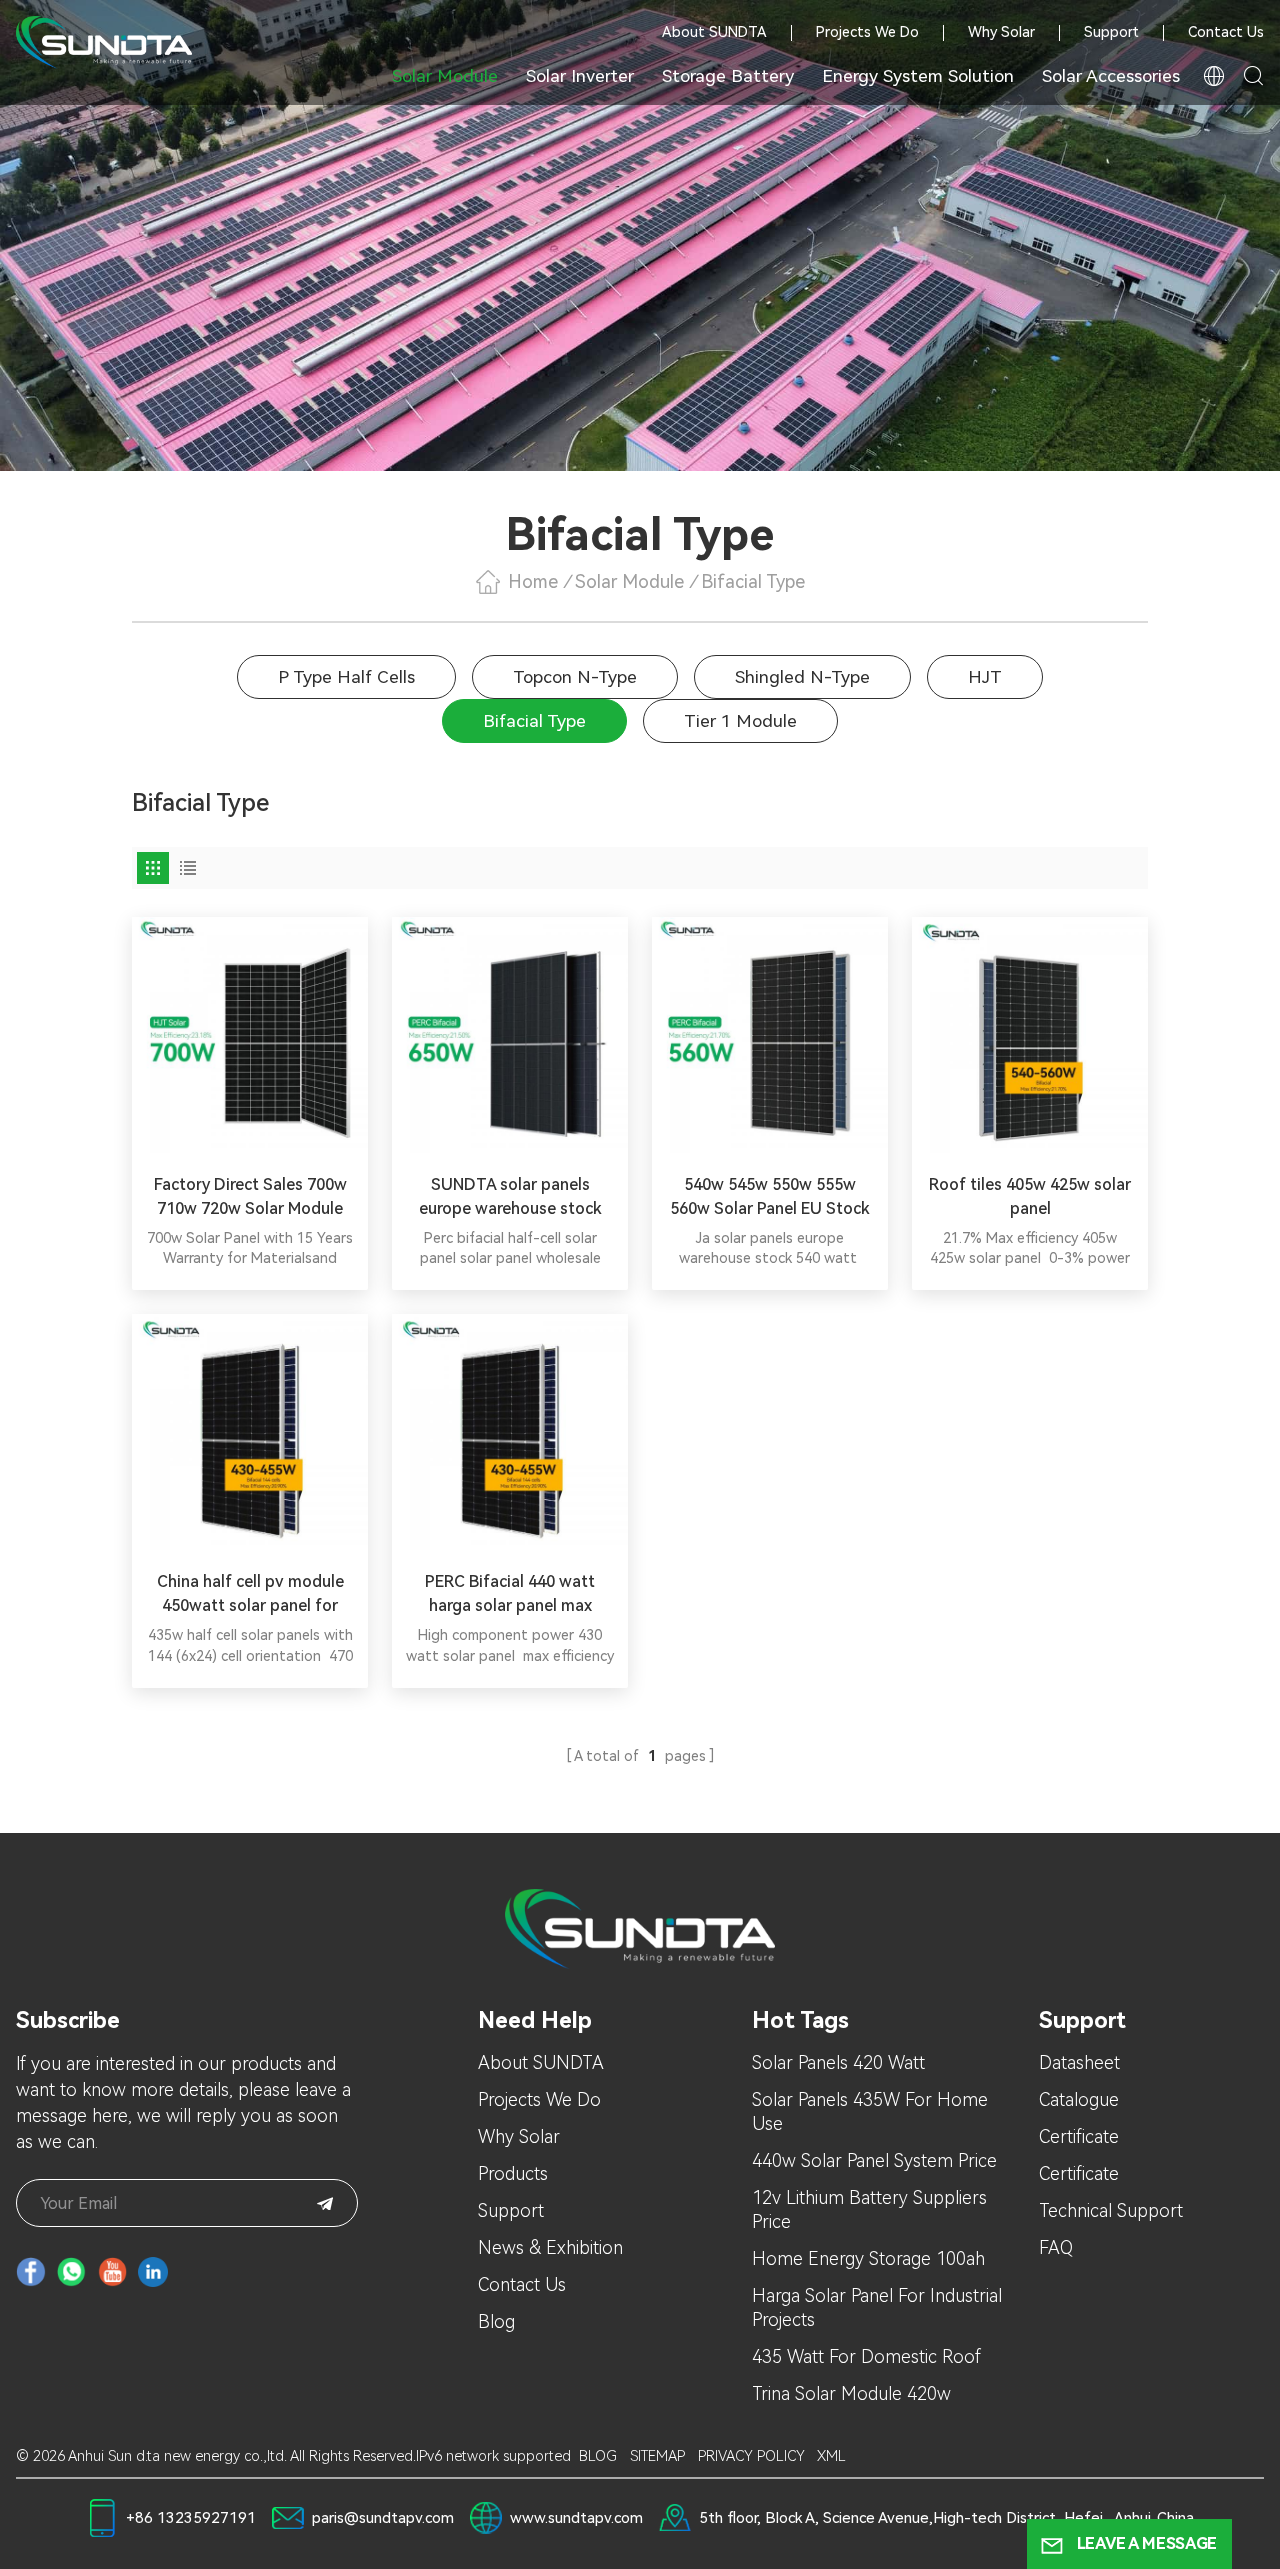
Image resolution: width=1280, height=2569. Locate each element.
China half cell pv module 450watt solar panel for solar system (250, 1595)
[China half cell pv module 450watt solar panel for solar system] (250, 1432)
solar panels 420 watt (838, 2062)
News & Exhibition (550, 2247)
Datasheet (1079, 2062)
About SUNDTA (714, 33)
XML (831, 2456)
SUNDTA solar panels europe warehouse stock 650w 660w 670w (510, 1198)
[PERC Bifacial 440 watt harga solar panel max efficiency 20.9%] (510, 1432)
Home (533, 581)
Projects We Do (867, 33)
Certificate (1079, 2136)
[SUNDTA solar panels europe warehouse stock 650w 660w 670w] (510, 1035)
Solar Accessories (1111, 76)
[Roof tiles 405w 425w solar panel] (1030, 1035)
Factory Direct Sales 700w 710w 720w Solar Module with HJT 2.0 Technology (250, 1198)
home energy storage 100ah (868, 2258)
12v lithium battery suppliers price (869, 2209)
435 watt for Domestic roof (866, 2356)
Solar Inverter (580, 76)
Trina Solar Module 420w (851, 2393)
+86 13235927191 (191, 2518)
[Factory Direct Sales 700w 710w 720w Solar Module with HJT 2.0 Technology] (250, 1035)
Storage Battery (728, 76)
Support (1111, 33)
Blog (496, 2321)
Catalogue (1079, 2099)
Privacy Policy (751, 2456)
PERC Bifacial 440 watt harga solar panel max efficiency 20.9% (510, 1595)
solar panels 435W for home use (870, 2111)
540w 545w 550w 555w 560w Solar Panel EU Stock (770, 1196)
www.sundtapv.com (576, 2518)
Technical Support (1111, 2210)
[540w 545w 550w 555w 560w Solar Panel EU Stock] (770, 1035)
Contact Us (1226, 33)
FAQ (1056, 2247)
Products (513, 2173)
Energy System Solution (918, 76)
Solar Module (445, 76)
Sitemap (657, 2456)
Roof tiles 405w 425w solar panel (1030, 1196)
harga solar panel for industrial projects (877, 2307)
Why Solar (1001, 33)
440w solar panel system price (874, 2160)
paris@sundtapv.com (383, 2518)
